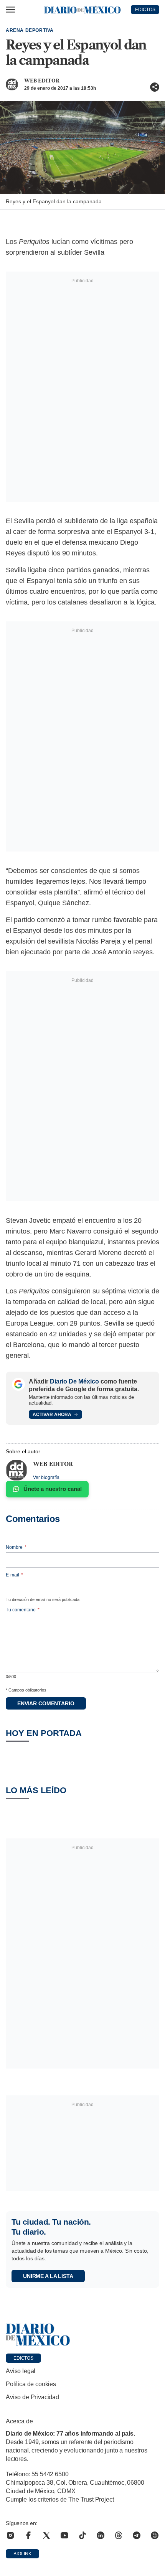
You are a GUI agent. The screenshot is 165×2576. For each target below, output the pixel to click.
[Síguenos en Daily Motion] (155, 2535)
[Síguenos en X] (46, 2535)
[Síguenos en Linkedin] (101, 2535)
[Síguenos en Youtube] (64, 2535)
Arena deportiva (30, 30)
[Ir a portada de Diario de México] (82, 2335)
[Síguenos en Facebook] (28, 2535)
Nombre (16, 1547)
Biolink (22, 2554)
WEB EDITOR (42, 81)
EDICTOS (145, 10)
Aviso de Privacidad (32, 2397)
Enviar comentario (46, 1703)
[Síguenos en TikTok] (82, 2535)
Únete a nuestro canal (53, 1489)
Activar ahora (52, 1415)
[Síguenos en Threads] (119, 2535)
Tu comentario (23, 1610)
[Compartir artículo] (155, 87)
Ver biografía (46, 1477)
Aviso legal (21, 2371)
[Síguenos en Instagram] (10, 2535)
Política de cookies (31, 2384)
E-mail (14, 1575)
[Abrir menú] (10, 10)
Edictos (23, 2358)
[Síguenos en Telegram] (137, 2535)
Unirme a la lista (48, 2276)
